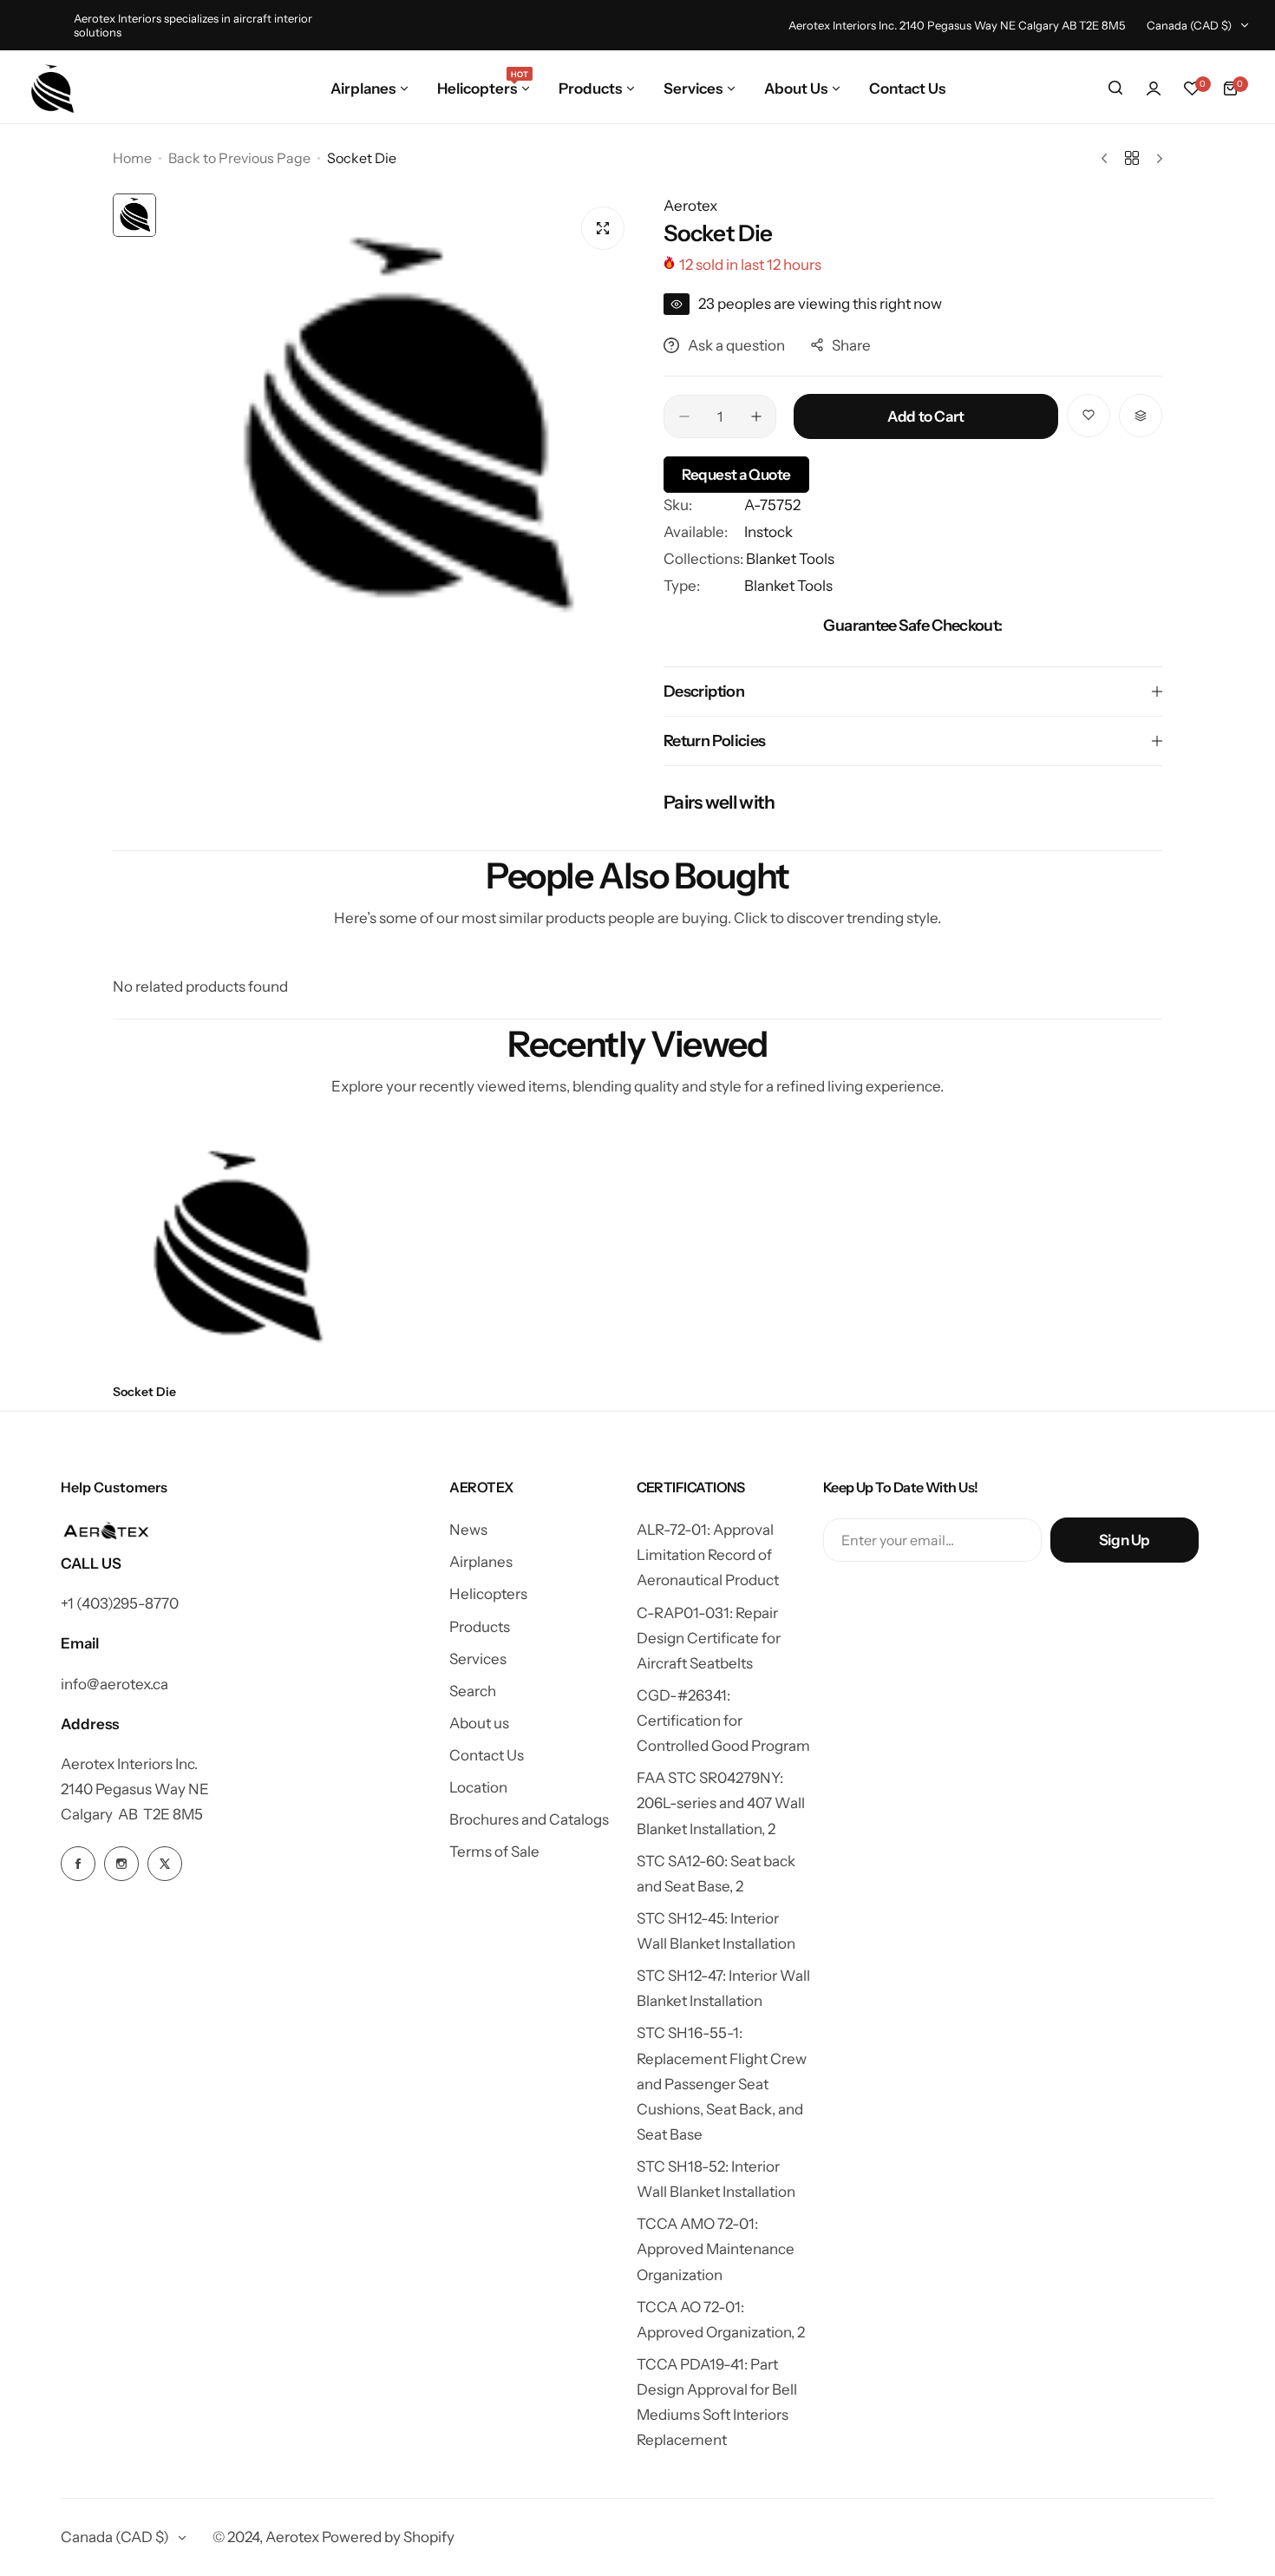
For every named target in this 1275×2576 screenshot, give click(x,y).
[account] (1154, 88)
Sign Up (1125, 1540)
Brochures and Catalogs (529, 1819)
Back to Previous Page (239, 158)
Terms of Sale (494, 1852)
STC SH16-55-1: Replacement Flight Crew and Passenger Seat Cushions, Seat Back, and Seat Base (722, 2084)
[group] (401, 430)
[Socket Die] (234, 1249)
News (468, 1530)
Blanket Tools (790, 559)
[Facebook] (78, 1864)
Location (478, 1787)
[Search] (1115, 88)
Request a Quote (736, 475)
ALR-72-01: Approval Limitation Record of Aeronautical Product (708, 1555)
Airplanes (481, 1562)
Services (478, 1659)
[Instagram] (121, 1864)
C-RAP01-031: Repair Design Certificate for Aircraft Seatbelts (709, 1638)
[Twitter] (165, 1864)
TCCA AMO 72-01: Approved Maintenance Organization (716, 2249)
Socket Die (144, 1392)
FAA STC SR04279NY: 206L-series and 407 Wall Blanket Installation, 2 (721, 1803)
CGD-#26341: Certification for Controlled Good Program (723, 1721)
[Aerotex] (53, 88)
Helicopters (488, 1594)
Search (473, 1691)
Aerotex (690, 206)
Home (132, 158)
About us (479, 1723)
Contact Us (487, 1755)
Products (480, 1627)
